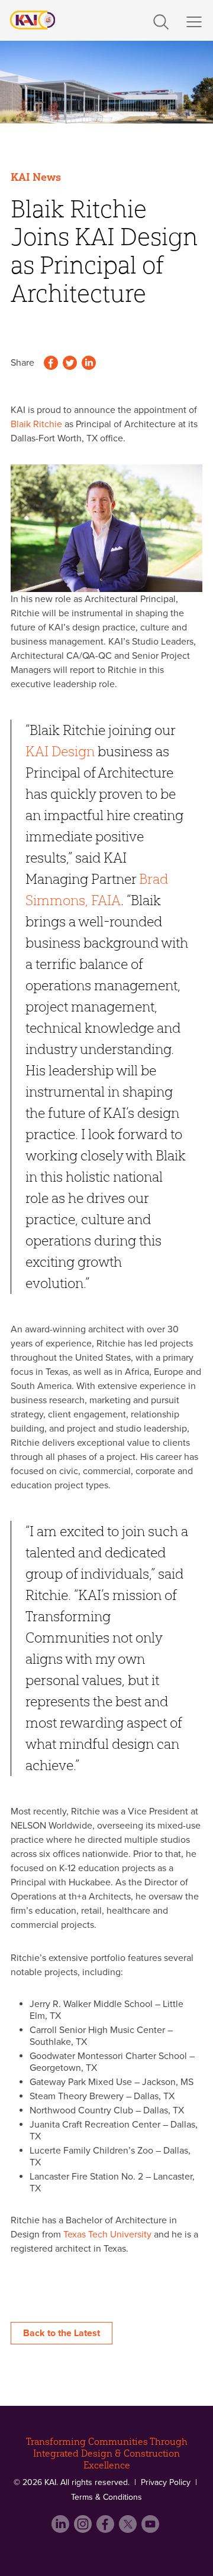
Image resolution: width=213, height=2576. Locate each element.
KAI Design (60, 751)
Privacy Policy (166, 2482)
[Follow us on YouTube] (151, 2529)
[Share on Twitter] (70, 364)
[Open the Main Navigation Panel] (194, 22)
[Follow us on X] (129, 2529)
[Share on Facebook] (51, 364)
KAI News (36, 177)
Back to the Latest (62, 2333)
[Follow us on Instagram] (84, 2529)
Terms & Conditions (106, 2497)
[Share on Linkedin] (89, 364)
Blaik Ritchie (36, 424)
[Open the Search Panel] (161, 19)
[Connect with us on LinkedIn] (62, 2529)
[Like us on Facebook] (106, 2529)
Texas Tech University (107, 2235)
